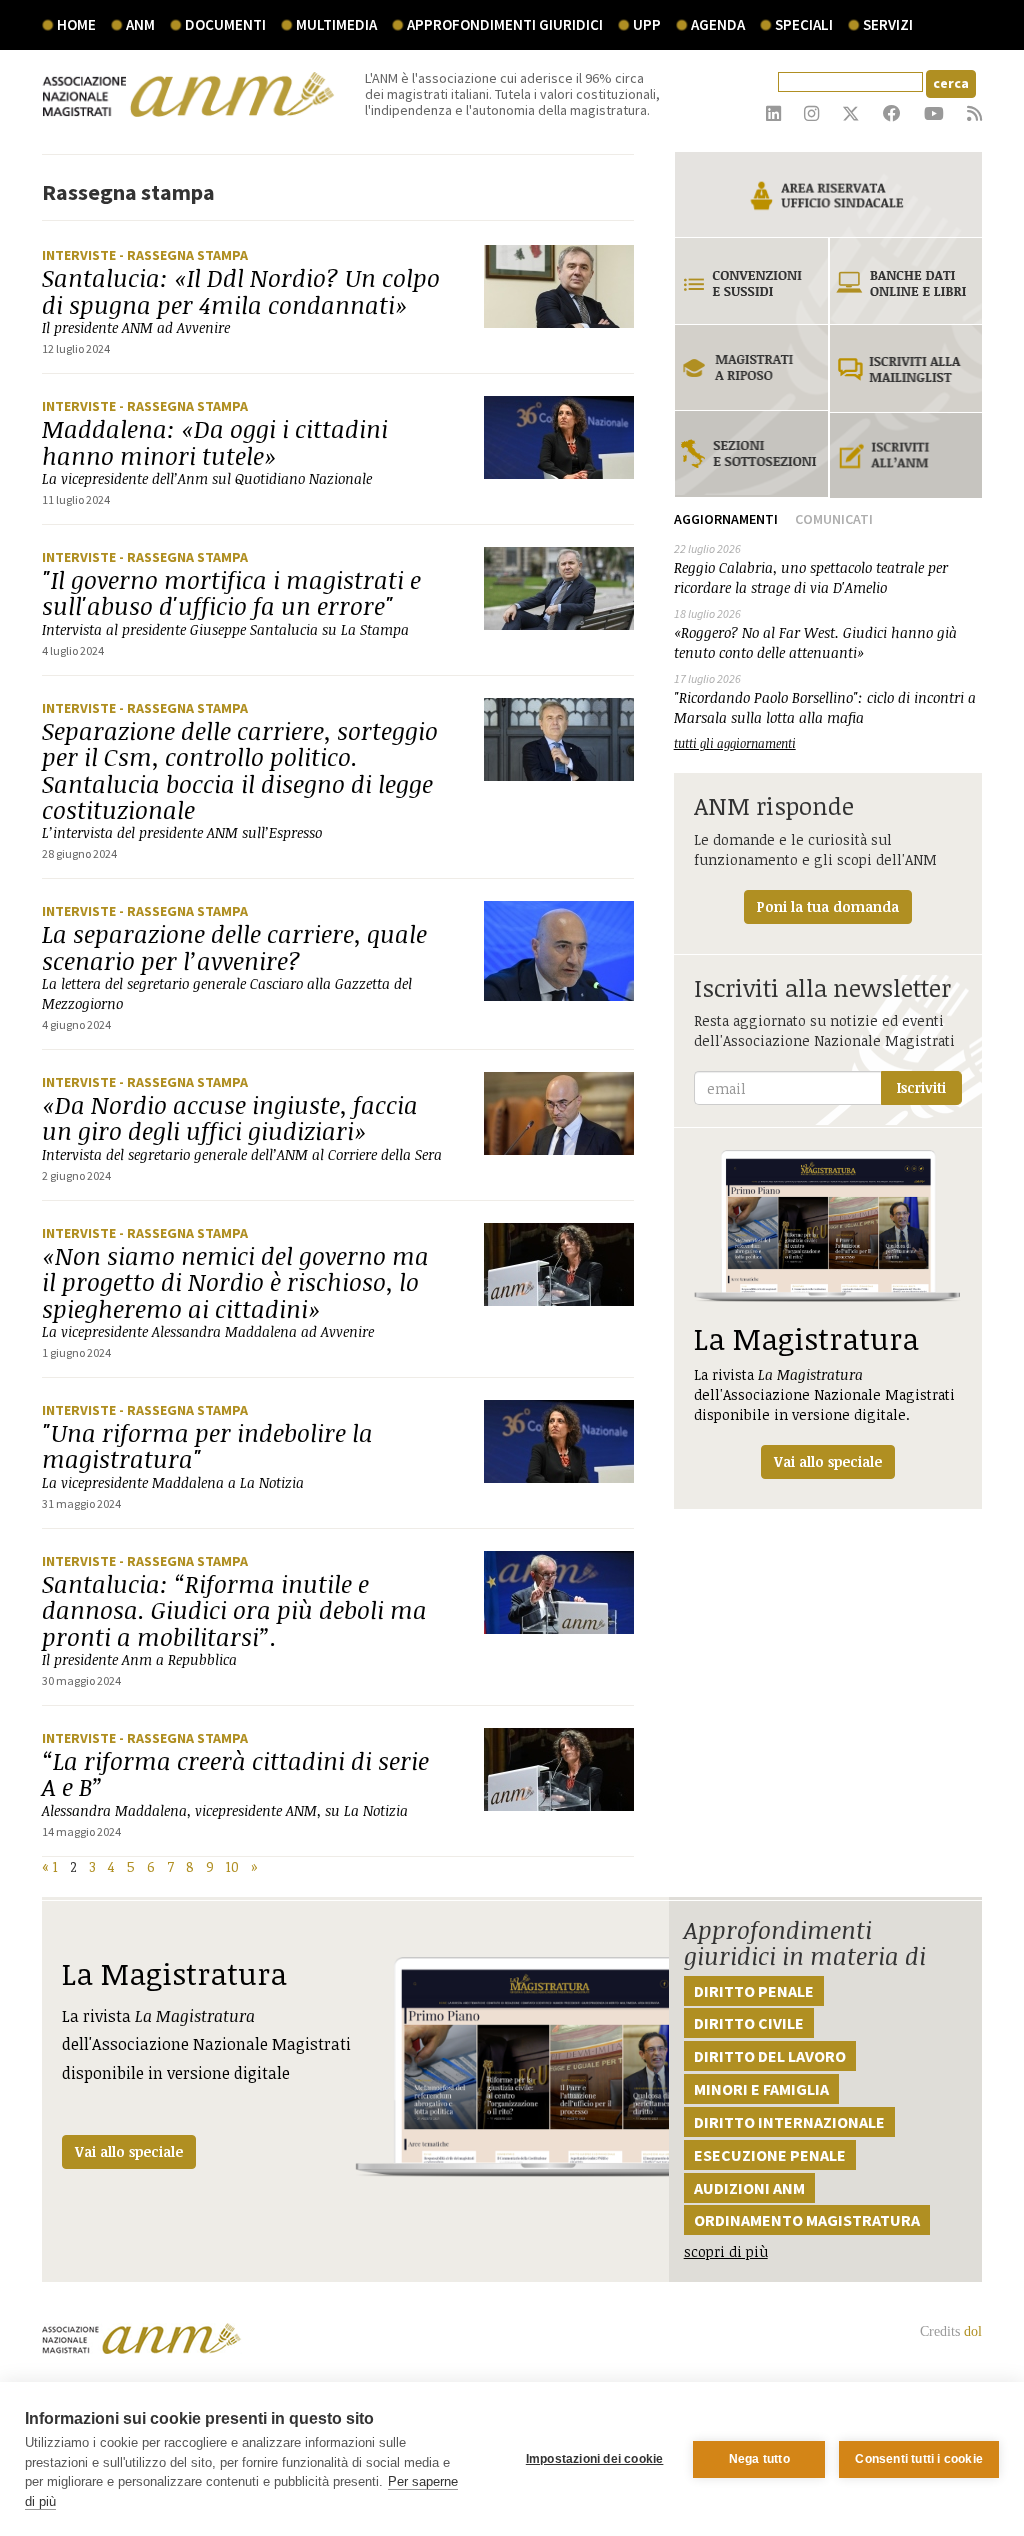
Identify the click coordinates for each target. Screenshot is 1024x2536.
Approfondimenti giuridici (505, 24)
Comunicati (834, 519)
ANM (140, 24)
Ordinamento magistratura (807, 2220)
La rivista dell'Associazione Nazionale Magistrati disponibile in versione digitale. (824, 1394)
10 (232, 1866)
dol (973, 2331)
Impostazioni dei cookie (595, 2459)
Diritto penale (754, 1991)
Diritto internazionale (789, 2122)
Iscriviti (921, 1087)
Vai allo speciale (129, 2151)
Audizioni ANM (749, 2188)
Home (76, 24)
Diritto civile (749, 2023)
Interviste (80, 255)
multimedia (336, 24)
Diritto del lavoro (770, 2056)
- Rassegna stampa (183, 255)
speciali (804, 24)
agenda (718, 24)
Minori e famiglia (761, 2089)
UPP (647, 24)
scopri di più (726, 2251)
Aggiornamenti (726, 519)
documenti (225, 24)
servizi (888, 24)
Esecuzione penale (770, 2155)
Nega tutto (759, 2459)
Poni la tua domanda (828, 906)
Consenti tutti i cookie (919, 2459)
